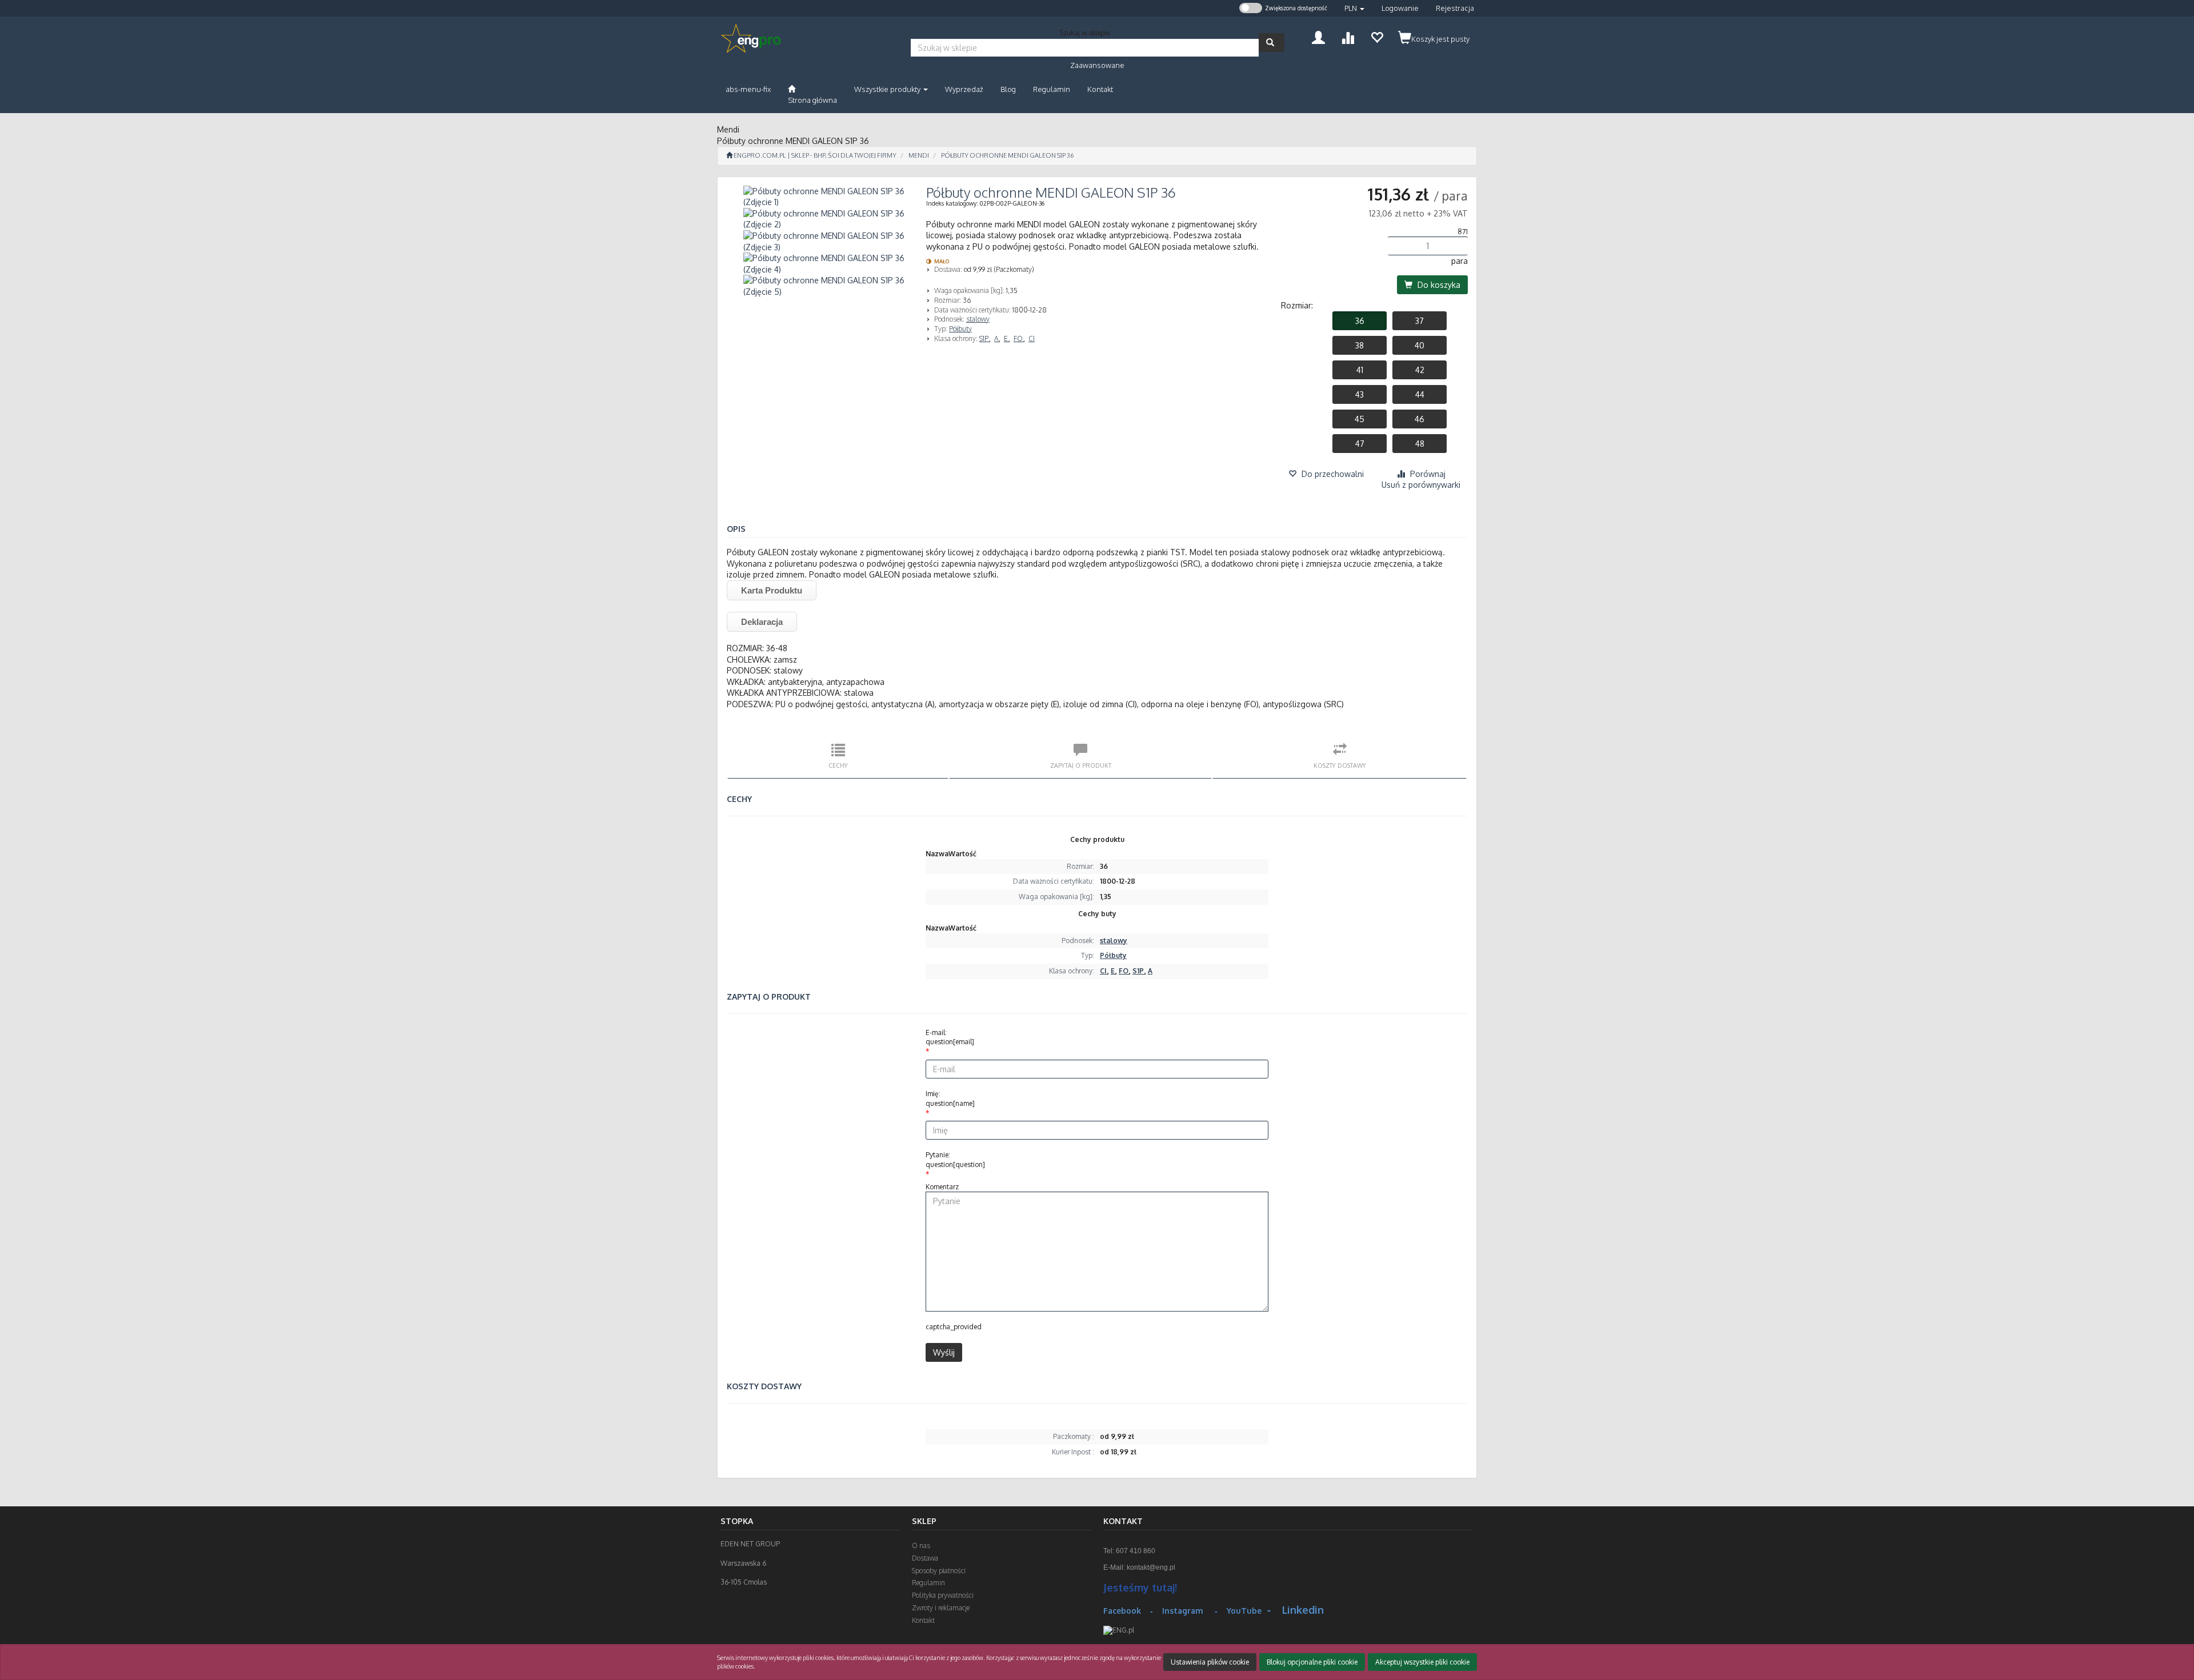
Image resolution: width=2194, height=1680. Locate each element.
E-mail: (950, 1037)
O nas (921, 1545)
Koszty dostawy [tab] (1340, 765)
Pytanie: (955, 1160)
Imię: (950, 1098)
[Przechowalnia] (1377, 36)
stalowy (978, 319)
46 (1420, 419)
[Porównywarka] (1348, 36)
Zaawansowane (1097, 65)
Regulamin (928, 1583)
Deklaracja (762, 622)
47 (1360, 444)
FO (1019, 338)
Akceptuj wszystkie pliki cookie (1422, 1662)
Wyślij (944, 1352)
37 (1420, 321)
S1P (985, 338)
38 (1360, 345)
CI (1032, 338)
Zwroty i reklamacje (941, 1608)
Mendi (919, 155)
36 (1360, 321)
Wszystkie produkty (888, 89)
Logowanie (1400, 8)
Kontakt (923, 1620)
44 (1420, 394)
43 (1360, 394)
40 (1420, 345)
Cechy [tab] (838, 765)
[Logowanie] (1318, 36)
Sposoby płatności (939, 1571)
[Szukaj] (1272, 43)
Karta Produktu (772, 590)
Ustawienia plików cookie (1210, 1662)
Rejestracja (1455, 8)
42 (1420, 370)
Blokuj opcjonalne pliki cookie (1312, 1662)
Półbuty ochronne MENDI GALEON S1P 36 (1007, 155)
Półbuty (960, 329)
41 (1360, 370)
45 (1360, 419)
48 (1420, 444)
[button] (1354, 8)
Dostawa (925, 1558)
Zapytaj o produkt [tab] (1081, 765)
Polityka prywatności (943, 1595)
